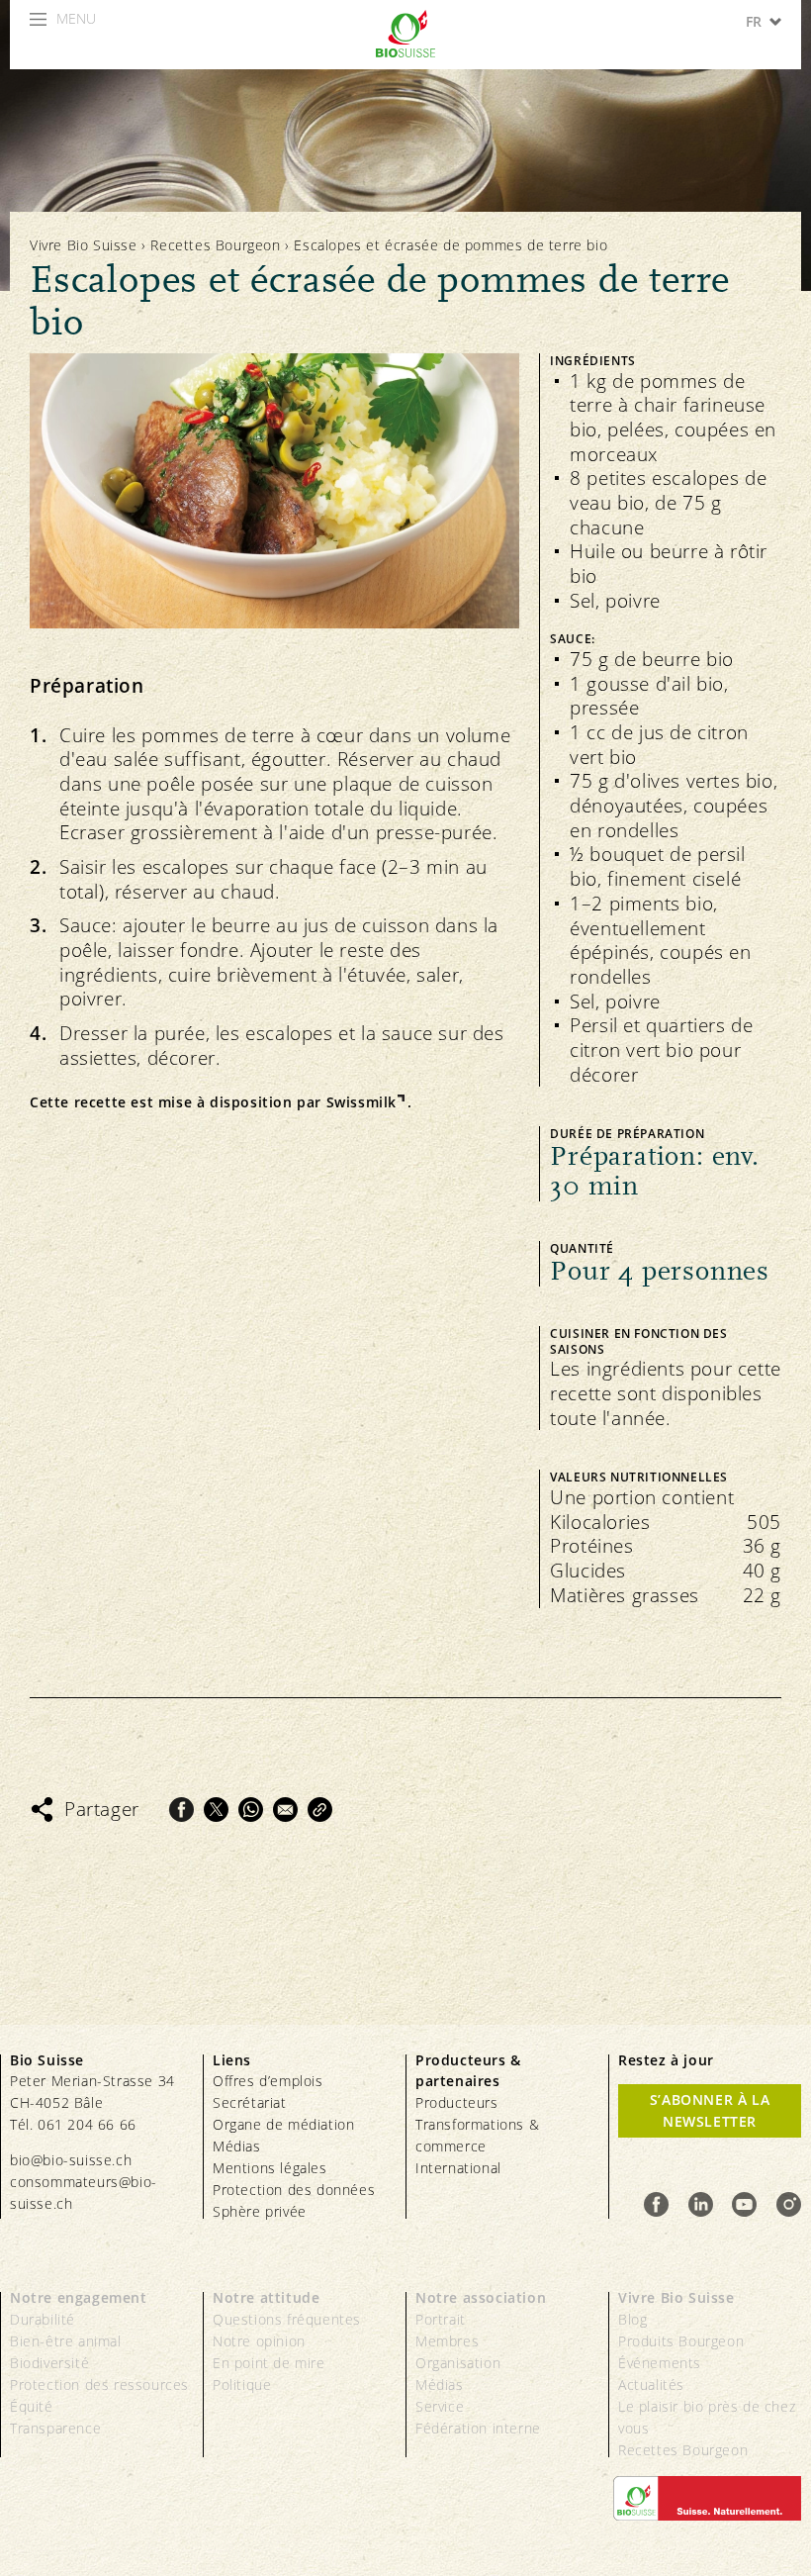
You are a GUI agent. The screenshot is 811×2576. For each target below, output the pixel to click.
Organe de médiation (283, 2124)
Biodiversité (49, 2363)
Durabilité (43, 2319)
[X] (216, 1810)
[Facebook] (181, 1810)
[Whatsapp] (251, 1810)
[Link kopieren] (320, 1810)
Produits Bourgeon (681, 2341)
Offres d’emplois (268, 2081)
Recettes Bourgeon (215, 245)
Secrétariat (250, 2102)
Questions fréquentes (287, 2319)
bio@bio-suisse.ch (71, 2160)
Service (440, 2406)
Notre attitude (266, 2297)
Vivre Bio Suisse (84, 245)
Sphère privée (260, 2211)
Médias (237, 2146)
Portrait (441, 2319)
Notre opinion (259, 2341)
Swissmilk (361, 1102)
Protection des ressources (99, 2385)
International (458, 2168)
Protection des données (294, 2190)
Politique (242, 2385)
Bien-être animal (66, 2341)
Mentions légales (270, 2168)
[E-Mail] (285, 1810)
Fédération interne (478, 2428)
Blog (632, 2319)
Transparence (55, 2428)
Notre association (481, 2297)
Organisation (458, 2363)
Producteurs (457, 2102)
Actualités (651, 2385)
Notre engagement (79, 2297)
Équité (32, 2406)
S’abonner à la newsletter (710, 2110)
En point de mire (269, 2363)
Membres (447, 2341)
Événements (660, 2363)
